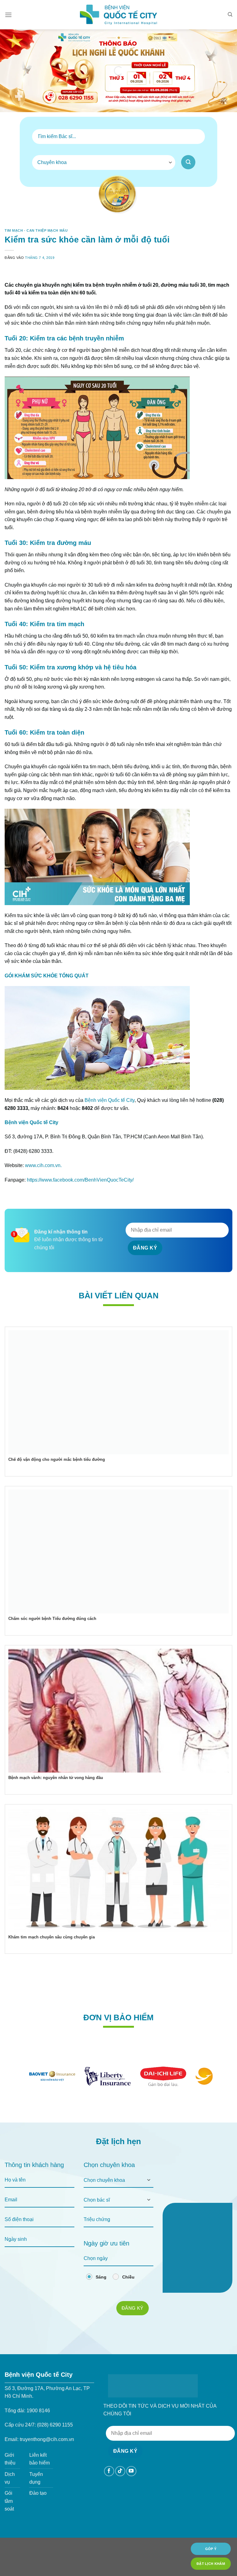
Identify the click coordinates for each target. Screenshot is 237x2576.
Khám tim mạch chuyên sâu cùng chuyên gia (52, 1937)
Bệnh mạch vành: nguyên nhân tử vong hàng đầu (56, 1778)
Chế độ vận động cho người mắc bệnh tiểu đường (57, 1459)
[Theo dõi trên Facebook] (109, 2471)
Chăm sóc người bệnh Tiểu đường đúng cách (52, 1619)
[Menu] (8, 15)
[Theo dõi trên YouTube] (131, 2471)
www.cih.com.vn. (43, 1165)
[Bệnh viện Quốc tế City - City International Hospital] (118, 15)
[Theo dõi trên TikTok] (120, 2471)
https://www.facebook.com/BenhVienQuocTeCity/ (80, 1180)
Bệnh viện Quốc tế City (110, 1100)
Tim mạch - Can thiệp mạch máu (36, 230)
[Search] (230, 15)
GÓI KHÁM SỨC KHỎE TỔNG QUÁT (47, 976)
